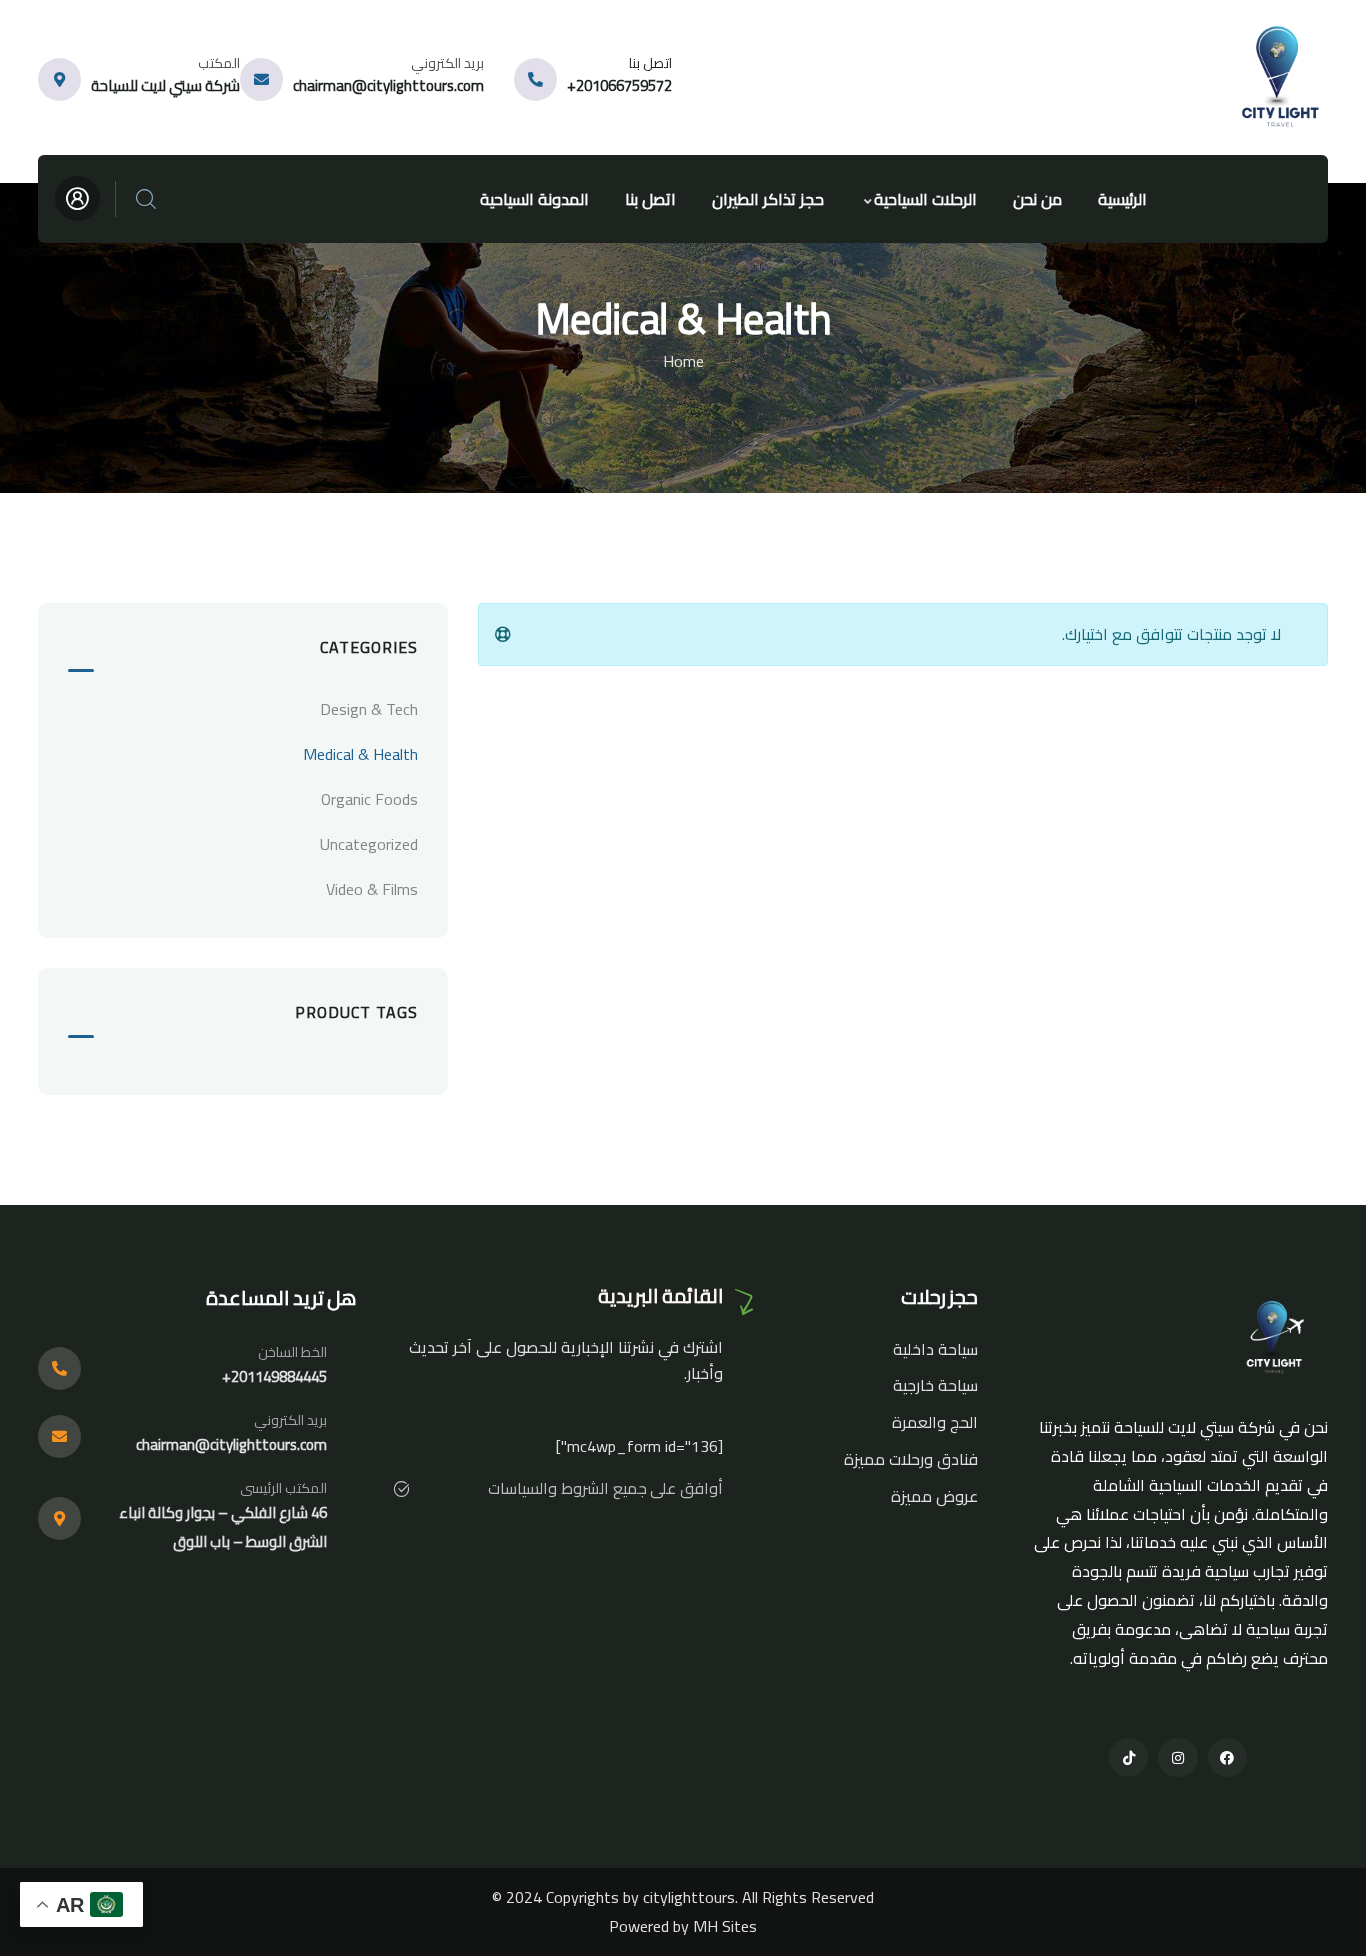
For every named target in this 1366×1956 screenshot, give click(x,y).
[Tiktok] (1128, 1757)
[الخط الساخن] (59, 1368)
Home (683, 361)
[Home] (1283, 77)
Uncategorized (369, 844)
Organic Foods (369, 799)
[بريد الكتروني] (261, 79)
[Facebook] (1227, 1757)
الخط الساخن (292, 1352)
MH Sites (725, 1926)
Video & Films (372, 889)
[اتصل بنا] (535, 79)
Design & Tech (369, 709)
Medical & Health (360, 754)
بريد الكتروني (447, 63)
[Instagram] (1177, 1757)
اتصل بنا (650, 63)
